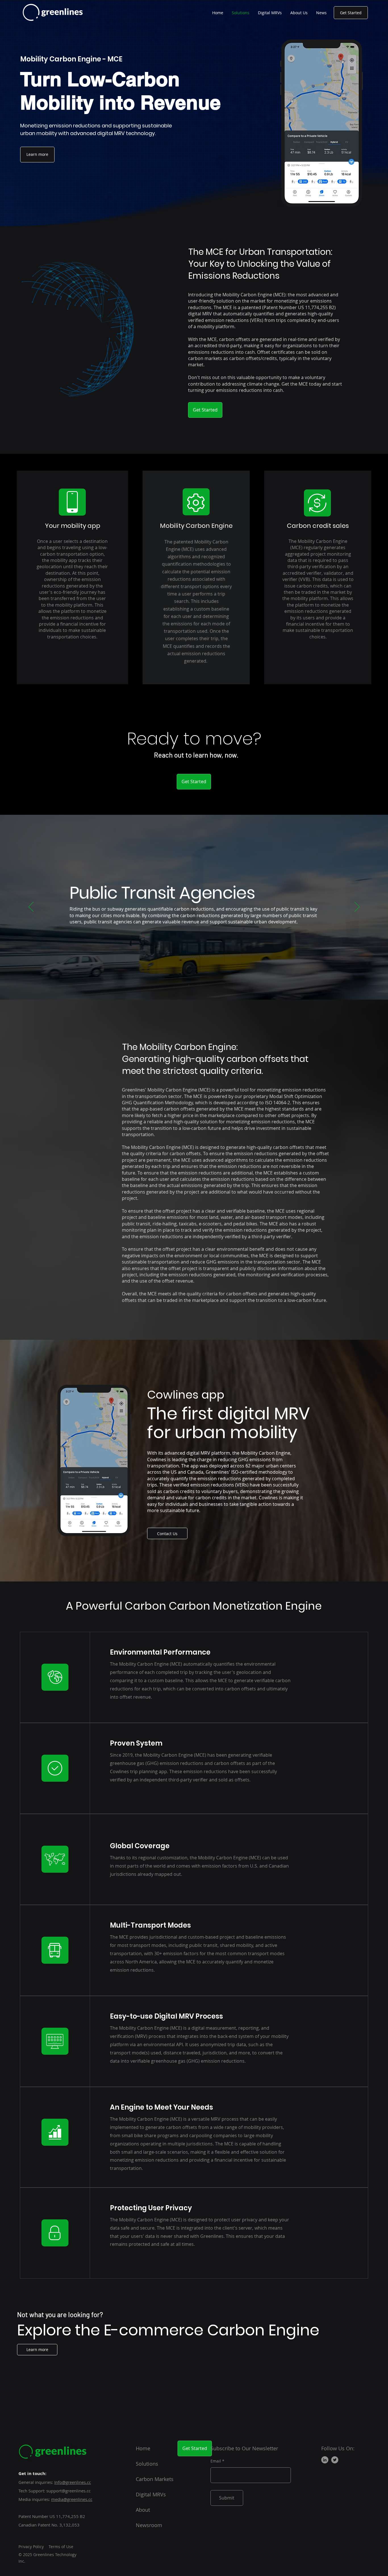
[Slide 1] (189, 985)
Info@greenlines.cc (73, 2482)
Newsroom (149, 2525)
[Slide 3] (199, 985)
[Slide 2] (194, 985)
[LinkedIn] (325, 2460)
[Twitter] (335, 2460)
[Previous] (31, 907)
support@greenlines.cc (68, 2491)
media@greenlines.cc (72, 2499)
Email (216, 2461)
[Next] (357, 907)
